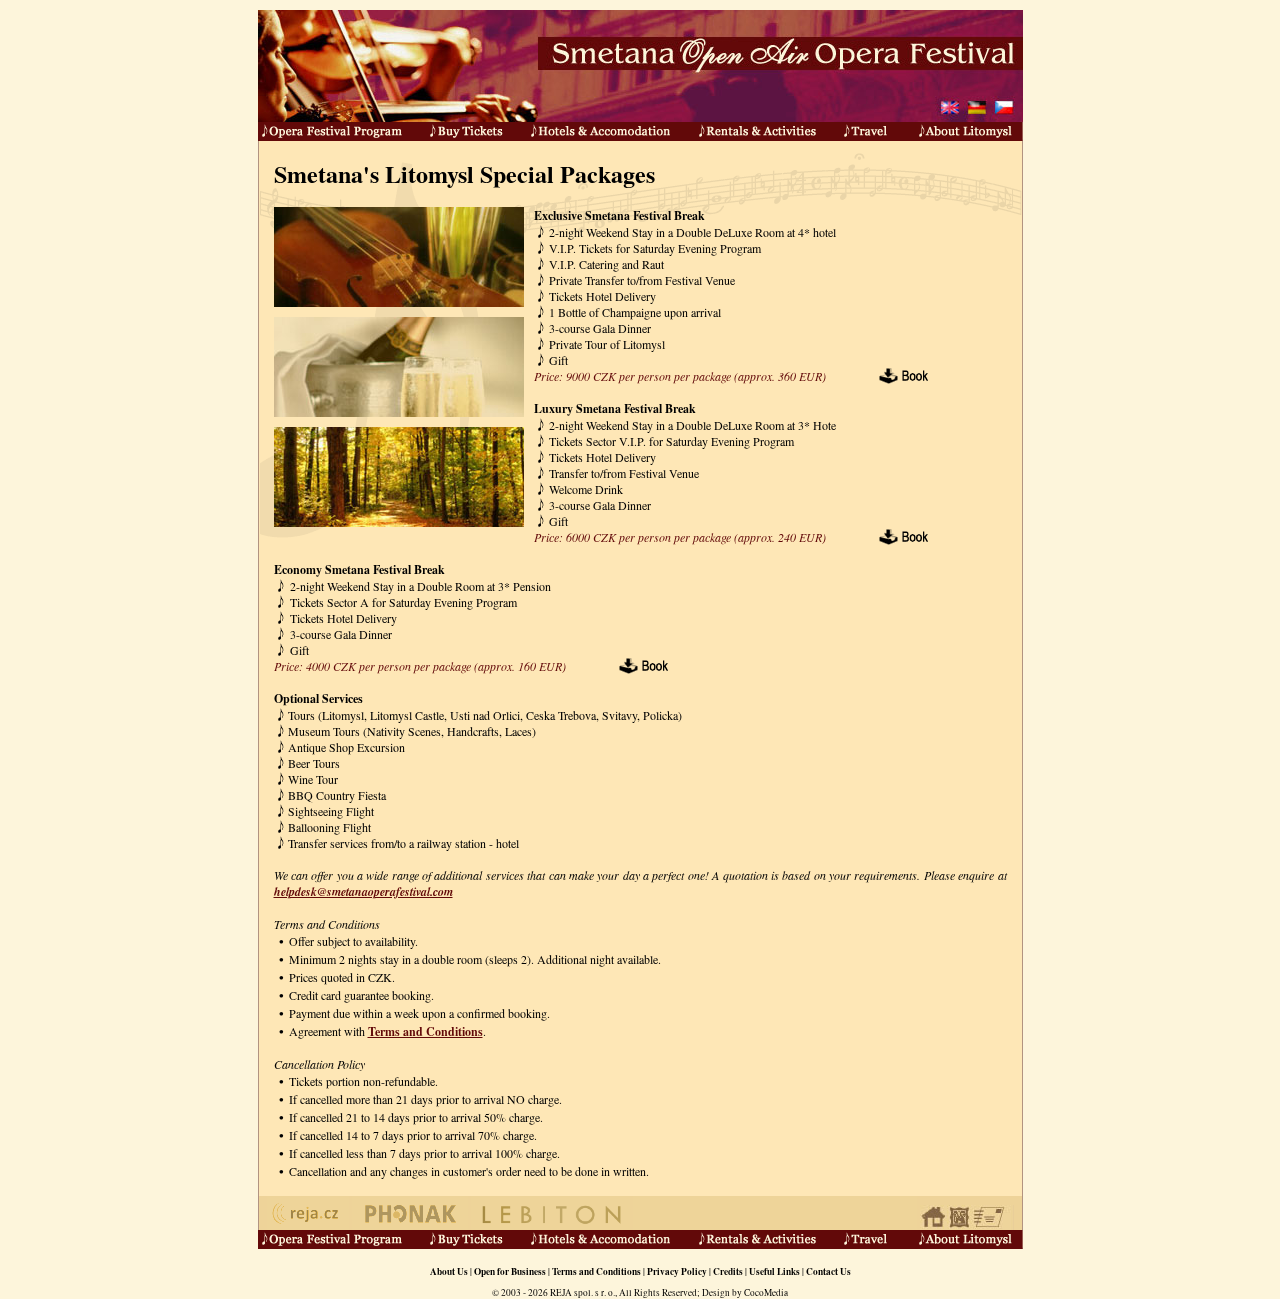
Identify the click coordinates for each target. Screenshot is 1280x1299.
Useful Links (774, 1271)
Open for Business (510, 1271)
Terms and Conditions (425, 1031)
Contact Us (828, 1271)
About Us (449, 1271)
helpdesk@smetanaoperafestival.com (363, 891)
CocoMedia (766, 1292)
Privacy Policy (677, 1271)
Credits (728, 1271)
